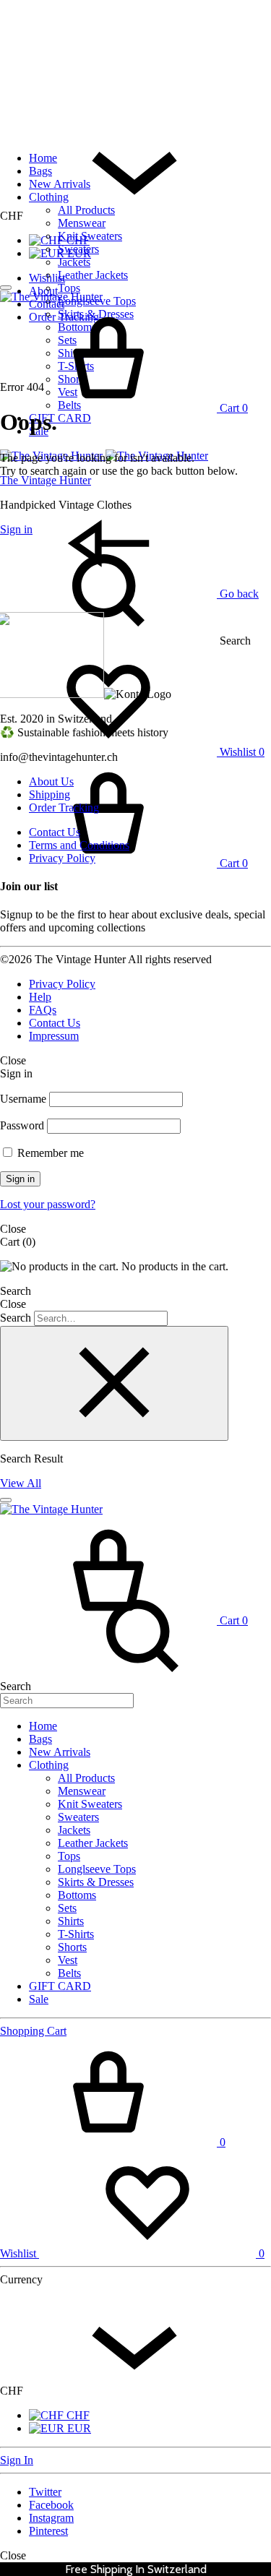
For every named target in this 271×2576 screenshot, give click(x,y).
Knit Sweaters (90, 236)
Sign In (17, 2460)
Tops (69, 288)
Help (40, 997)
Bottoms (77, 1895)
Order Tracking (64, 807)
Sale (39, 1999)
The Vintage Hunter (46, 480)
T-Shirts (76, 1934)
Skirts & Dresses (96, 1882)
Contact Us (55, 832)
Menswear (82, 223)
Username (23, 1099)
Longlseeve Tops (97, 1869)
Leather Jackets (93, 275)
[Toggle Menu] (6, 288)
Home (43, 158)
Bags (40, 171)
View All (21, 1483)
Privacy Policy (62, 858)
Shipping (50, 794)
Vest (68, 1960)
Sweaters (78, 249)
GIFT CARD (60, 418)
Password (22, 1125)
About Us (51, 781)
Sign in (20, 1179)
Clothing (49, 197)
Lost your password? (48, 1204)
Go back (238, 594)
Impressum (54, 1036)
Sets (67, 1908)
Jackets (74, 262)
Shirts (71, 1921)
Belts (69, 1973)
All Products (86, 210)
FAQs (43, 1010)
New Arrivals (60, 184)
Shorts (72, 1947)
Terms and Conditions (79, 845)
